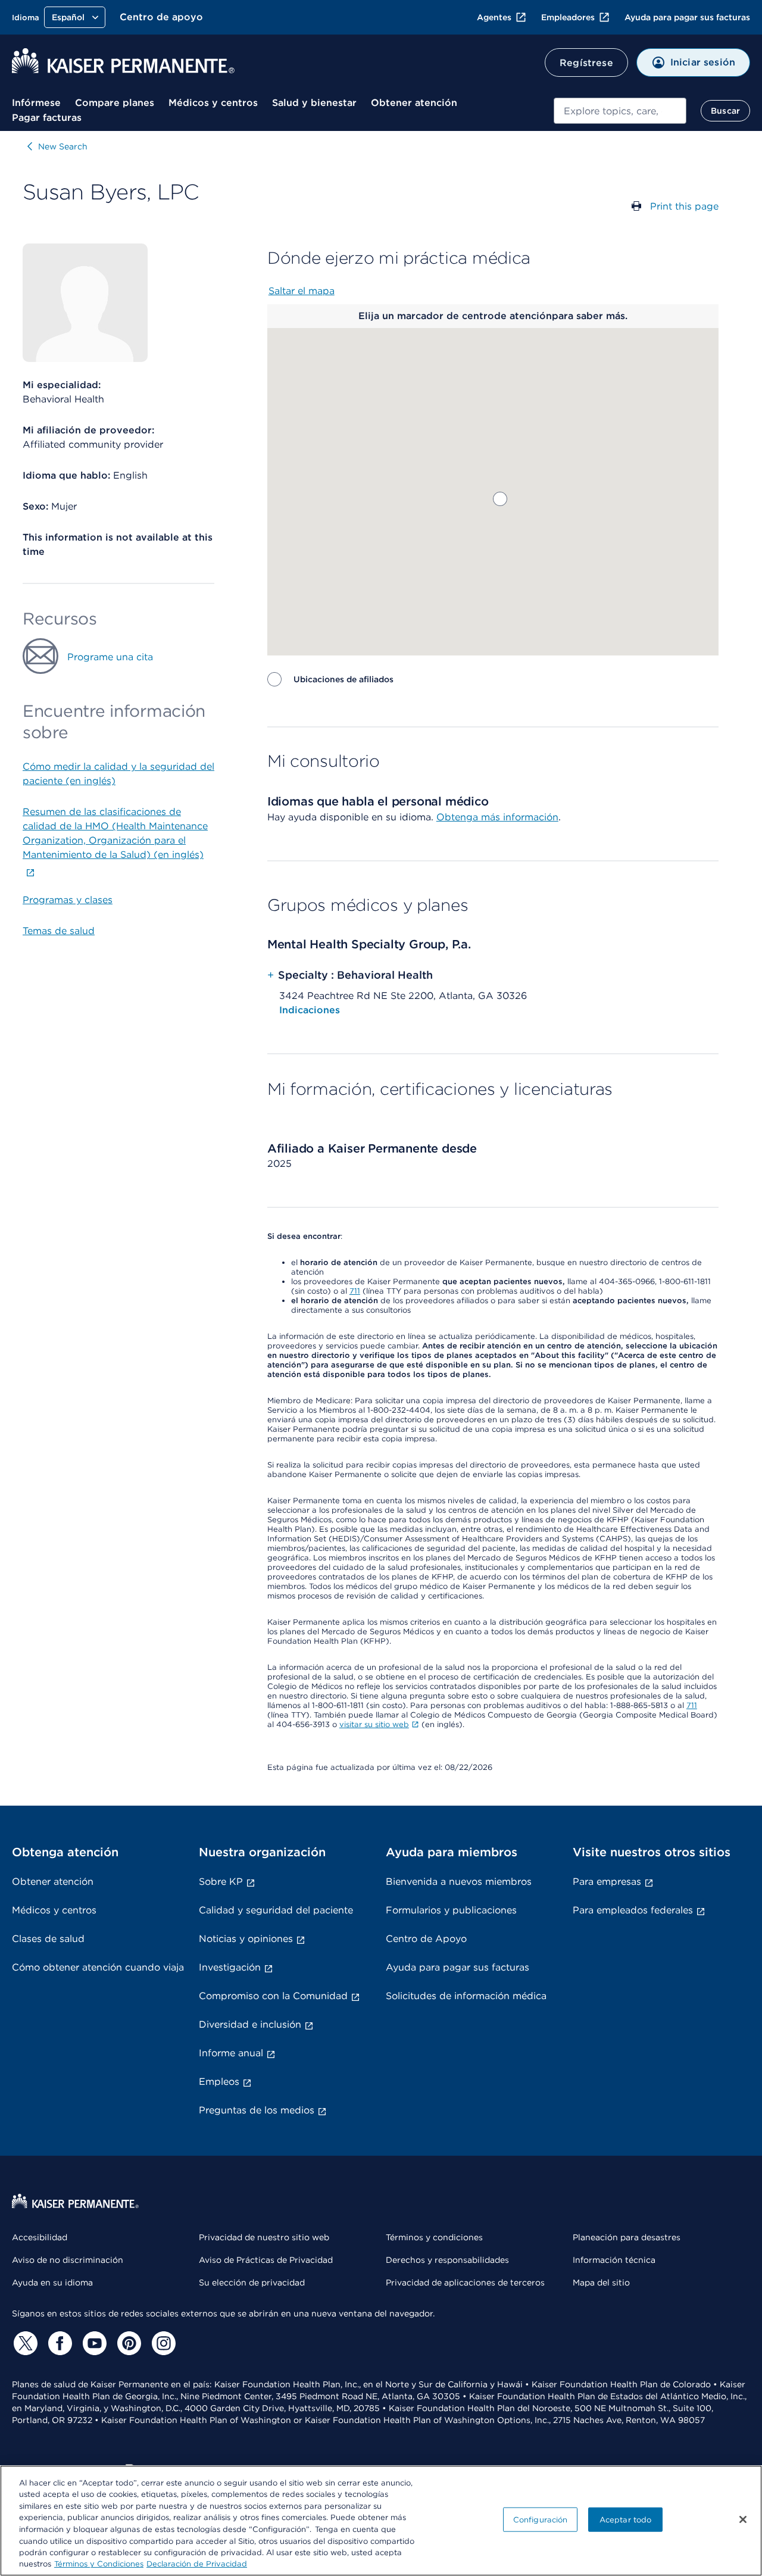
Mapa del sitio (601, 2283)
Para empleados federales (633, 1910)
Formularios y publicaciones (451, 1910)
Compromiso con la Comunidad (273, 1996)
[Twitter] (24, 2343)
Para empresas (607, 1882)
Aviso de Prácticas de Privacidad (266, 2260)
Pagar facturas (47, 118)
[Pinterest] (127, 2343)
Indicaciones (310, 1010)
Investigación (230, 1967)
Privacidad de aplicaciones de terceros (465, 2283)
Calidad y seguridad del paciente (276, 1910)
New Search (63, 146)
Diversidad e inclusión (250, 2024)
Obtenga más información (497, 817)
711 (355, 1291)
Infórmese (36, 103)
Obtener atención (414, 103)
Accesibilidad (40, 2237)
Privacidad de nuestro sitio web (264, 2237)
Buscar (725, 111)
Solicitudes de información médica (466, 1996)
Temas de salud (59, 931)
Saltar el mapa (302, 291)
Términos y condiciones (434, 2237)
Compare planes (115, 103)
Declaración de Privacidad (197, 2564)
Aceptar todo (626, 2520)
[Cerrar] (743, 2519)
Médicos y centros (213, 103)
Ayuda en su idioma (52, 2283)
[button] (500, 499)
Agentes (494, 17)
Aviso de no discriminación (68, 2260)
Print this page (684, 206)
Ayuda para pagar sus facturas (687, 17)
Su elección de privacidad (252, 2283)
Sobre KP (221, 1882)
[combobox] (620, 111)
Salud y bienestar (314, 103)
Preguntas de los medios (257, 2110)
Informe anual (231, 2053)
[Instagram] (162, 2343)
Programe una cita (110, 657)
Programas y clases (68, 900)
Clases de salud (48, 1939)
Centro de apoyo (161, 17)
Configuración (541, 2520)
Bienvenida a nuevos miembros (459, 1882)
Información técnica (614, 2260)
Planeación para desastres (627, 2237)
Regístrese (586, 63)
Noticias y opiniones (246, 1939)
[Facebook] (58, 2343)
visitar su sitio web (374, 1724)
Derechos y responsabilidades (447, 2260)
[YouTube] (93, 2343)
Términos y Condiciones (99, 2564)
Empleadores (568, 17)
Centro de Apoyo (426, 1939)
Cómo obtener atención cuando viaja (98, 1967)
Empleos (219, 2082)
